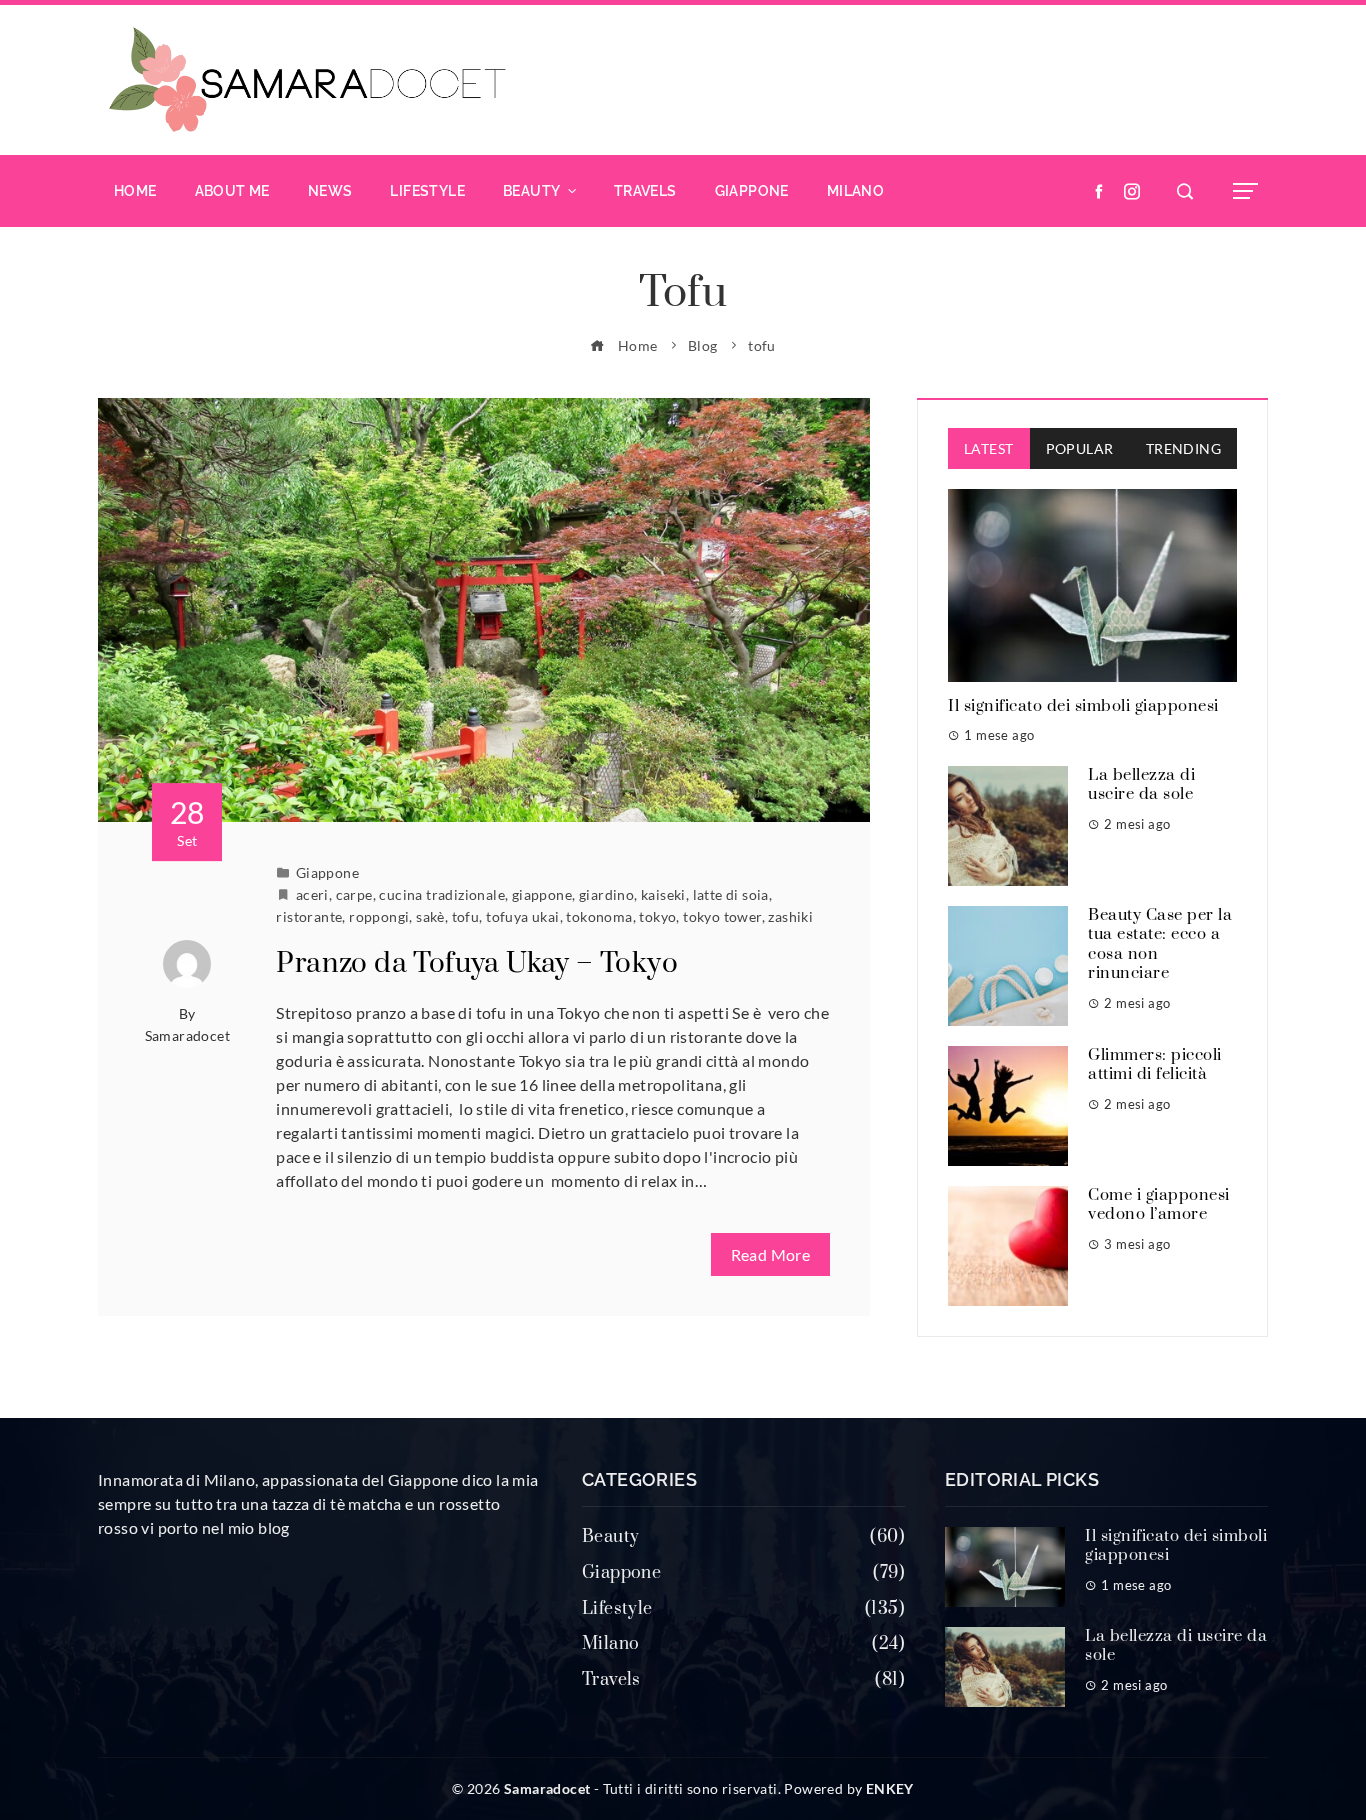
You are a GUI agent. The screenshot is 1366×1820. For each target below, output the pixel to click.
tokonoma (599, 916)
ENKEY (890, 1788)
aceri (312, 894)
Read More (771, 1254)
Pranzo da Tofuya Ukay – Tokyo (477, 963)
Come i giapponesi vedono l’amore (1159, 1205)
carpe (354, 894)
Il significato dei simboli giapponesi (1083, 706)
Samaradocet (187, 1035)
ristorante (309, 916)
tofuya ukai (522, 916)
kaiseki (663, 894)
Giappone (327, 872)
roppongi (379, 916)
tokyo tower (722, 916)
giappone (542, 894)
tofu (466, 916)
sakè (430, 916)
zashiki (790, 916)
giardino (606, 894)
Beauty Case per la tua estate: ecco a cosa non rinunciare (1160, 944)
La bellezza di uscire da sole (1141, 785)
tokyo (657, 916)
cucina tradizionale (442, 894)
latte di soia (731, 894)
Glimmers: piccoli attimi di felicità (1155, 1065)
